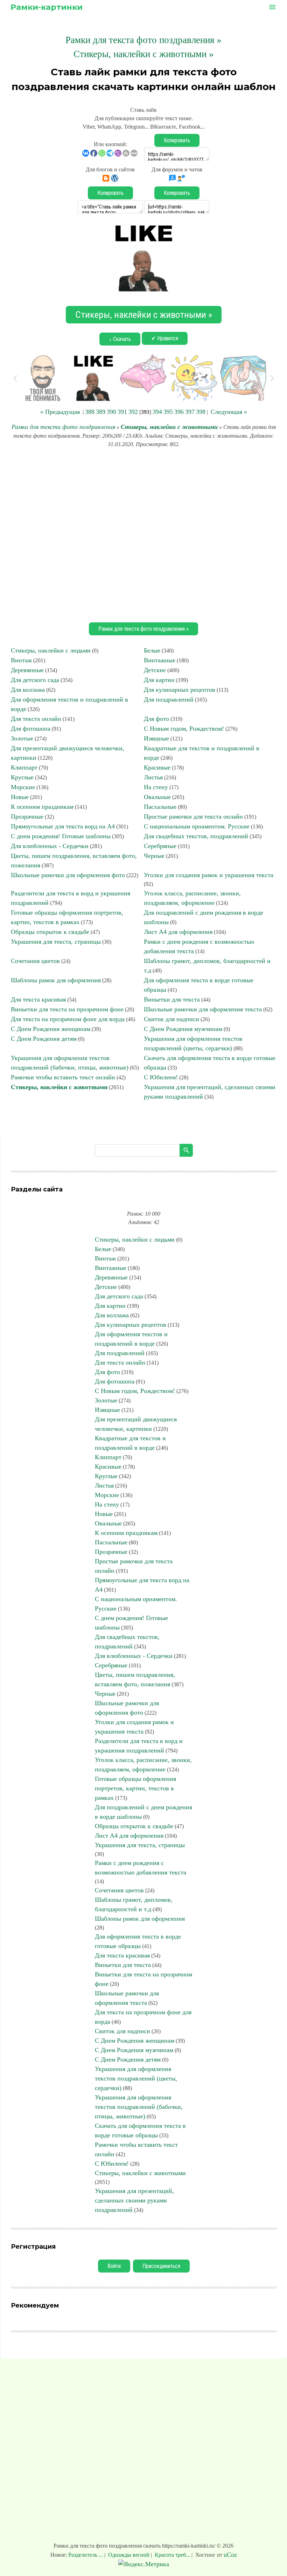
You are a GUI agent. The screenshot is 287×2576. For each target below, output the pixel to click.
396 (179, 412)
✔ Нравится (165, 338)
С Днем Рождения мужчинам (183, 1029)
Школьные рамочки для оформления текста (203, 1009)
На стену (156, 787)
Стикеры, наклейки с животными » (144, 54)
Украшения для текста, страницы (56, 942)
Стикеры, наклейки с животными (169, 427)
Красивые (157, 767)
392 (133, 412)
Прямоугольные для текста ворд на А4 (63, 826)
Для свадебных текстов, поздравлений (196, 836)
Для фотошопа (31, 729)
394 (157, 412)
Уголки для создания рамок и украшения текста (209, 875)
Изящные (156, 738)
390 (111, 412)
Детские (155, 670)
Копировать (177, 140)
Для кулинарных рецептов (180, 690)
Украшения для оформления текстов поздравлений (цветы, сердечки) (136, 2078)
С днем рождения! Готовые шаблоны (61, 836)
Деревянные (27, 670)
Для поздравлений (169, 699)
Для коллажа (28, 690)
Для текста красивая (38, 999)
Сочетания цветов (35, 961)
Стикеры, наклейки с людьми (51, 650)
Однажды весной (129, 2555)
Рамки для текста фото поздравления (63, 427)
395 (168, 412)
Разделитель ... (86, 2555)
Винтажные (160, 660)
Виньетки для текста (172, 999)
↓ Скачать (120, 339)
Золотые (22, 738)
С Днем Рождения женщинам (51, 1029)
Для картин (159, 680)
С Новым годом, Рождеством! (184, 729)
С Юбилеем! (161, 1077)
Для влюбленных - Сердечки (50, 846)
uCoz (230, 2555)
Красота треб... (172, 2555)
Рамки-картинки (47, 7)
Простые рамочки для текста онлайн (193, 816)
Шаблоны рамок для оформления (56, 980)
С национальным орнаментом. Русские (197, 826)
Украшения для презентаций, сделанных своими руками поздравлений (134, 2200)
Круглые (22, 777)
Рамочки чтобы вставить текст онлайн (63, 1077)
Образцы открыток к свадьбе (50, 932)
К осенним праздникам (42, 807)
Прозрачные (27, 816)
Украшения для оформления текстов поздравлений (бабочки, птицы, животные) (139, 2107)
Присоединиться (161, 2266)
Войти (114, 2266)
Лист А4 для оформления (178, 932)
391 (122, 412)
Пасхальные (160, 807)
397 (190, 412)
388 (90, 412)
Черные (154, 856)
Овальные (157, 797)
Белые (152, 650)
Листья (153, 777)
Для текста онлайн (36, 719)
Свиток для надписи (171, 1019)
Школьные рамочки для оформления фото (68, 875)
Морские (23, 787)
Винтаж (21, 660)
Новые (20, 797)
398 (201, 412)
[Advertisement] (143, 534)
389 (101, 412)
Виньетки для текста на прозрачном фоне (67, 1009)
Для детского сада (35, 680)
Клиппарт (24, 767)
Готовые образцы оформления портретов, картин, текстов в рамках (135, 1788)
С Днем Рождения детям (44, 1039)
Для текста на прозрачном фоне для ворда (68, 1019)
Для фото (156, 719)
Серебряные (160, 846)
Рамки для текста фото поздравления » (143, 40)
